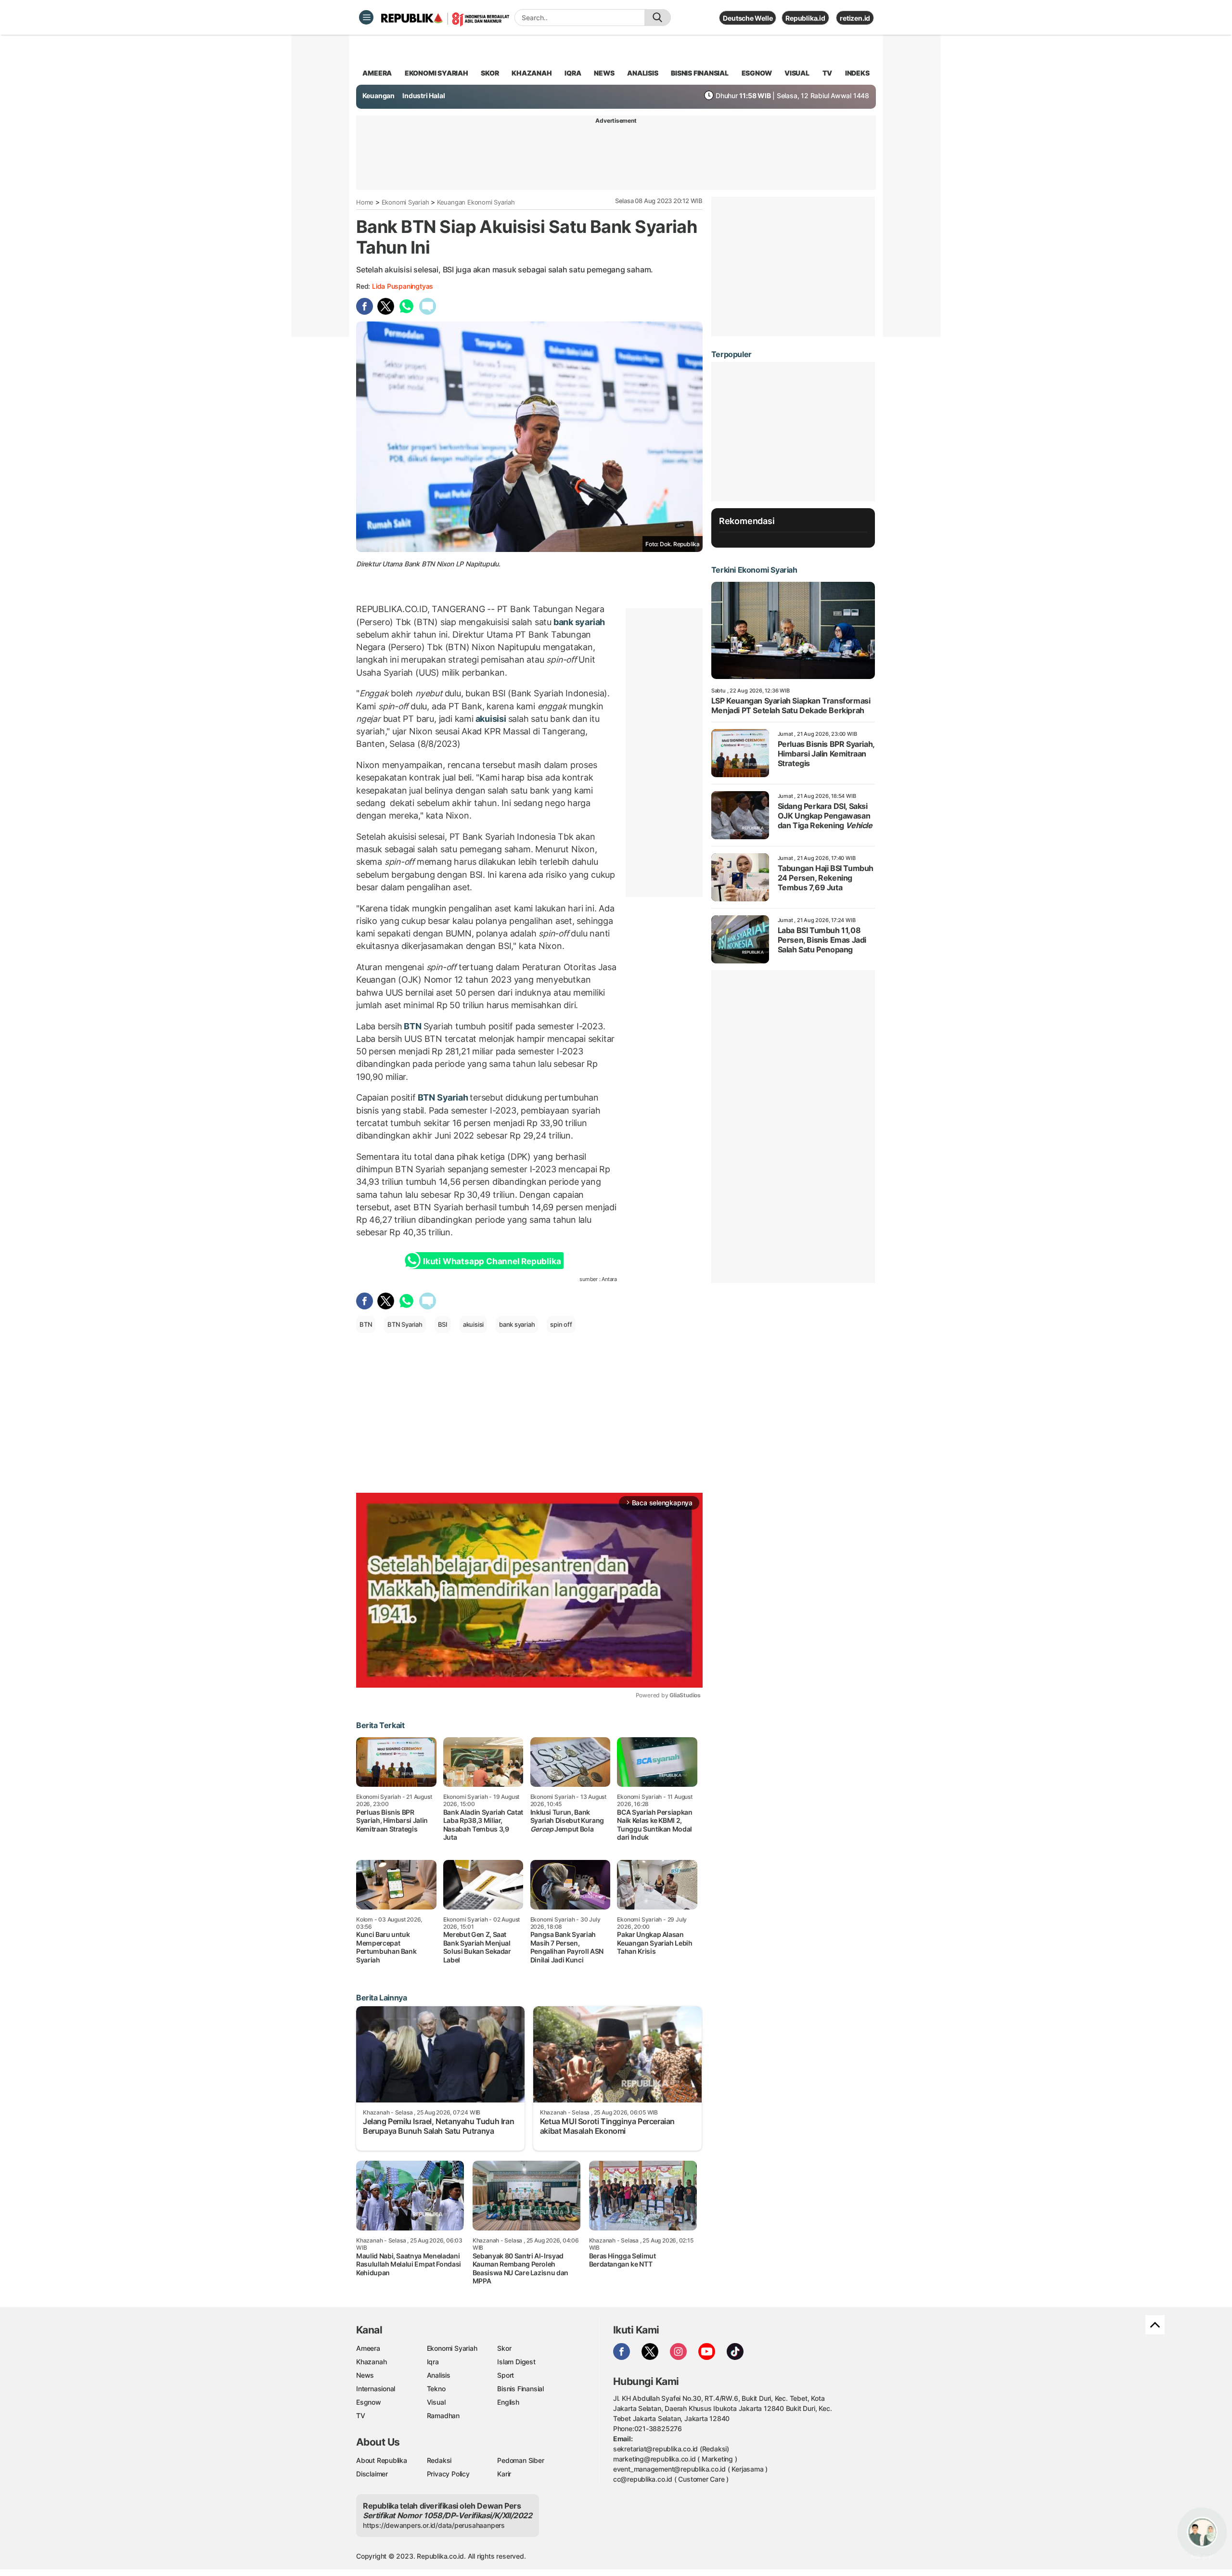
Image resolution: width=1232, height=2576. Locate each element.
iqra (573, 73)
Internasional (376, 2389)
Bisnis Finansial (700, 73)
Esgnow (369, 2402)
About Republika (382, 2460)
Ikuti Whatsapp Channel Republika (492, 1261)
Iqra (433, 2362)
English (508, 2402)
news (604, 73)
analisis (642, 73)
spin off (561, 1324)
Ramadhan (443, 2416)
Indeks (857, 73)
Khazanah (371, 2362)
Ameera (368, 2348)
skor (490, 73)
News (365, 2375)
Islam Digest (516, 2362)
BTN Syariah (443, 1097)
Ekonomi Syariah (436, 73)
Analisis (439, 2375)
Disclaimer (372, 2474)
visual (797, 73)
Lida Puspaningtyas (403, 286)
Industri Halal (423, 96)
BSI (443, 1324)
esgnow (757, 73)
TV (828, 73)
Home (365, 202)
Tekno (436, 2389)
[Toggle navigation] (366, 17)
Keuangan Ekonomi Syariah (476, 202)
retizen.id (855, 18)
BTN (413, 1026)
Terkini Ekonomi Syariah (754, 570)
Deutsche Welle (748, 18)
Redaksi (439, 2460)
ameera (377, 73)
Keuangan (379, 96)
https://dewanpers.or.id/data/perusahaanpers (434, 2525)
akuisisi (491, 719)
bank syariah (578, 622)
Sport (506, 2375)
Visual (436, 2402)
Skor (504, 2348)
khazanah (532, 73)
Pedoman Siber (520, 2460)
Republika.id (805, 18)
